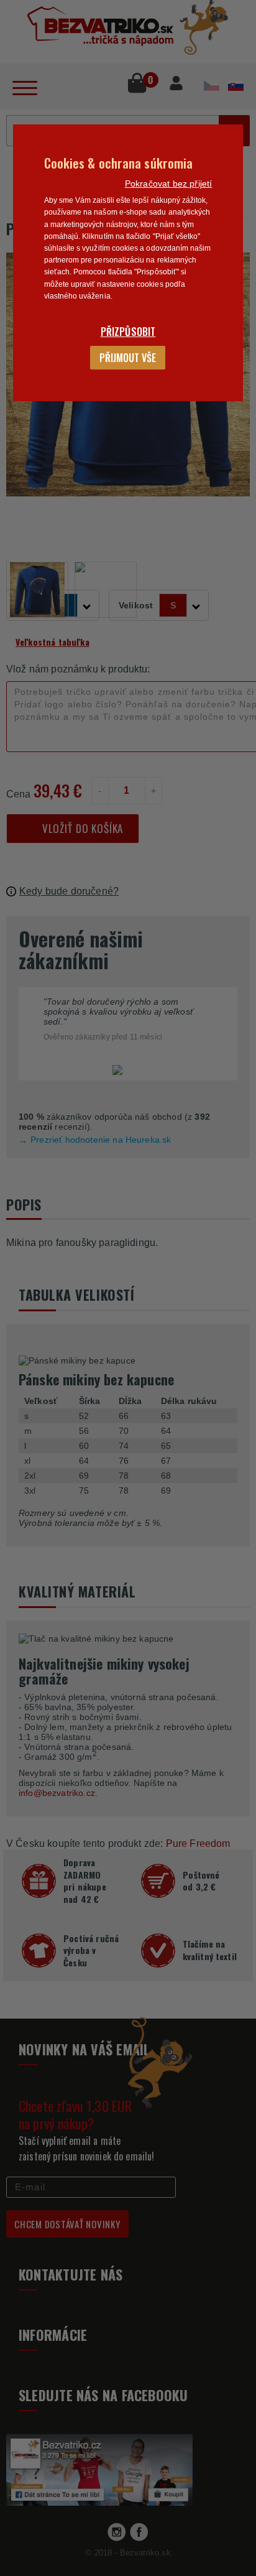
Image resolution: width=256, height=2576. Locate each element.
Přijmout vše (128, 358)
